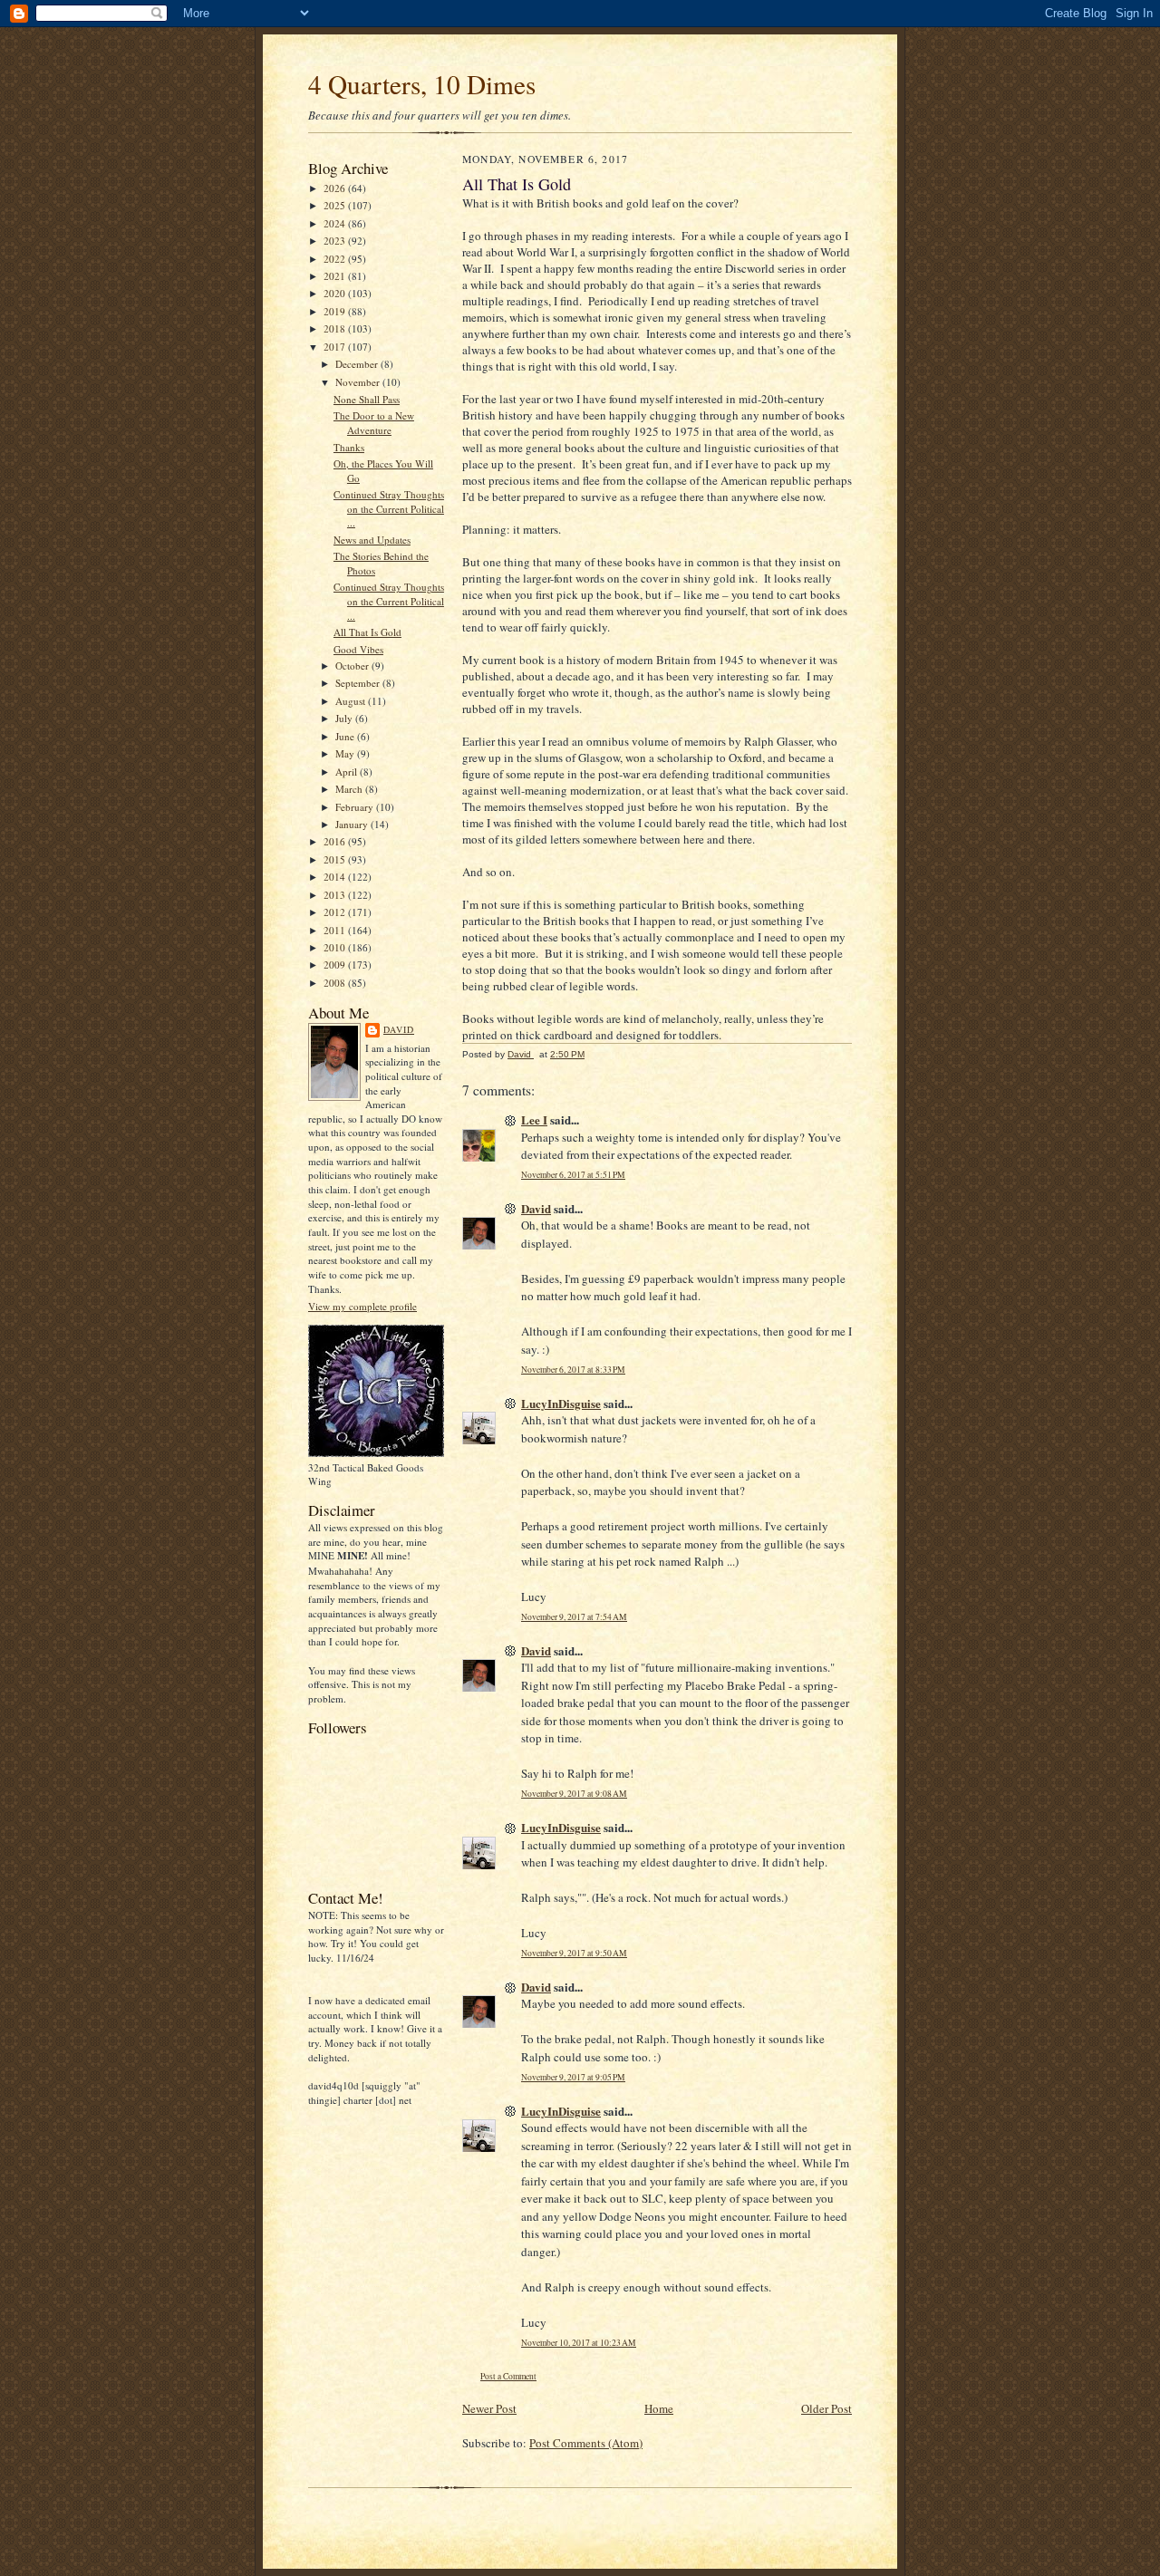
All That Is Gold (367, 632)
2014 (336, 877)
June (346, 736)
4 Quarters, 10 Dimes (422, 84)
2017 (336, 347)
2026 (336, 188)
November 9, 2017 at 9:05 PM (573, 2077)
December (358, 364)
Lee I (534, 1119)
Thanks (349, 447)
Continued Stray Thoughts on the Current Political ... (389, 508)
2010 (336, 947)
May (346, 753)
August (352, 701)
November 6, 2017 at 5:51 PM (573, 1175)
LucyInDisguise (561, 1403)
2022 (336, 259)
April (348, 772)
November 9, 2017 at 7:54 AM (574, 1617)
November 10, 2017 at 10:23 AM (579, 2343)
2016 (336, 841)
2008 (336, 983)
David (399, 1029)
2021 (336, 276)
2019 (336, 311)
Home (659, 2408)
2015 (336, 859)
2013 (336, 895)
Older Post (826, 2408)
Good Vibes (358, 649)
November (359, 382)
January (353, 824)
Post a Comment (508, 2376)
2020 (336, 293)
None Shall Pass (367, 399)
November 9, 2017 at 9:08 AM (574, 1794)
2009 (336, 965)
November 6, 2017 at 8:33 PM (573, 1370)
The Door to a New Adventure (374, 423)
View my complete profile (362, 1306)
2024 (336, 223)
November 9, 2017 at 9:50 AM (574, 1953)
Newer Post (489, 2408)
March (350, 789)
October (353, 666)
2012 (336, 912)
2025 (336, 205)
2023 (336, 241)
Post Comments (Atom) (586, 2443)
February (356, 807)
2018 (336, 328)
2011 (336, 930)
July (345, 718)
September (359, 683)
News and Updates (372, 540)
